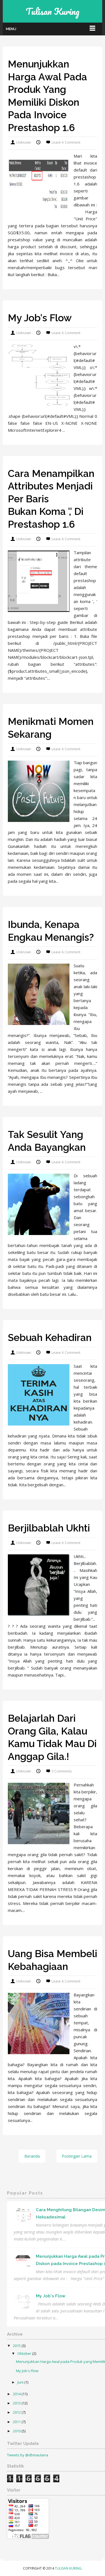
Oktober (25, 2353)
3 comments (62, 1771)
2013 (17, 2403)
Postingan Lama (77, 2156)
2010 (17, 2431)
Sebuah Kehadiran (50, 1338)
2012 (17, 2412)
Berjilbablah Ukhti (49, 1528)
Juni (21, 2382)
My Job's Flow (40, 318)
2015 (17, 2346)
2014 (17, 2394)
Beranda (32, 2156)
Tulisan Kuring (68, 2568)
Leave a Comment (66, 142)
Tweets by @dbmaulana (28, 2455)
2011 (17, 2422)
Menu (11, 29)
